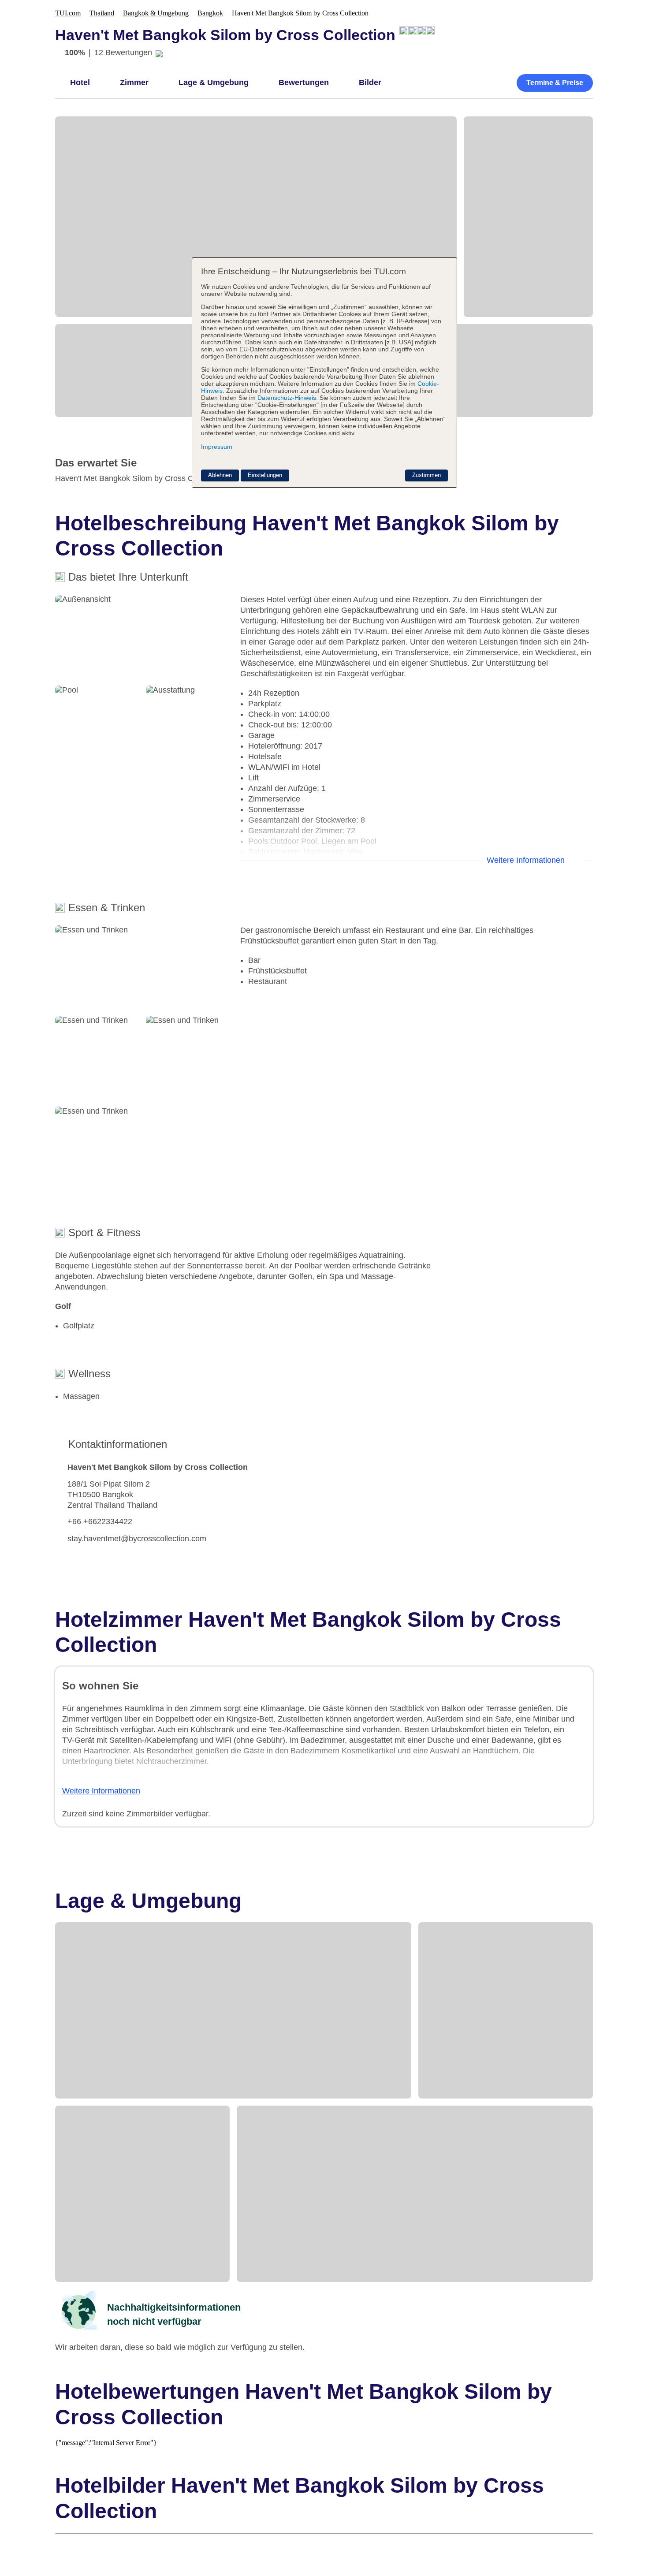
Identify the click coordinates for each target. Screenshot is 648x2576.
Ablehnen (220, 475)
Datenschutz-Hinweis (287, 398)
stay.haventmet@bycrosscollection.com (137, 1539)
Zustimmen (426, 475)
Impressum (217, 447)
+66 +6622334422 (100, 1521)
